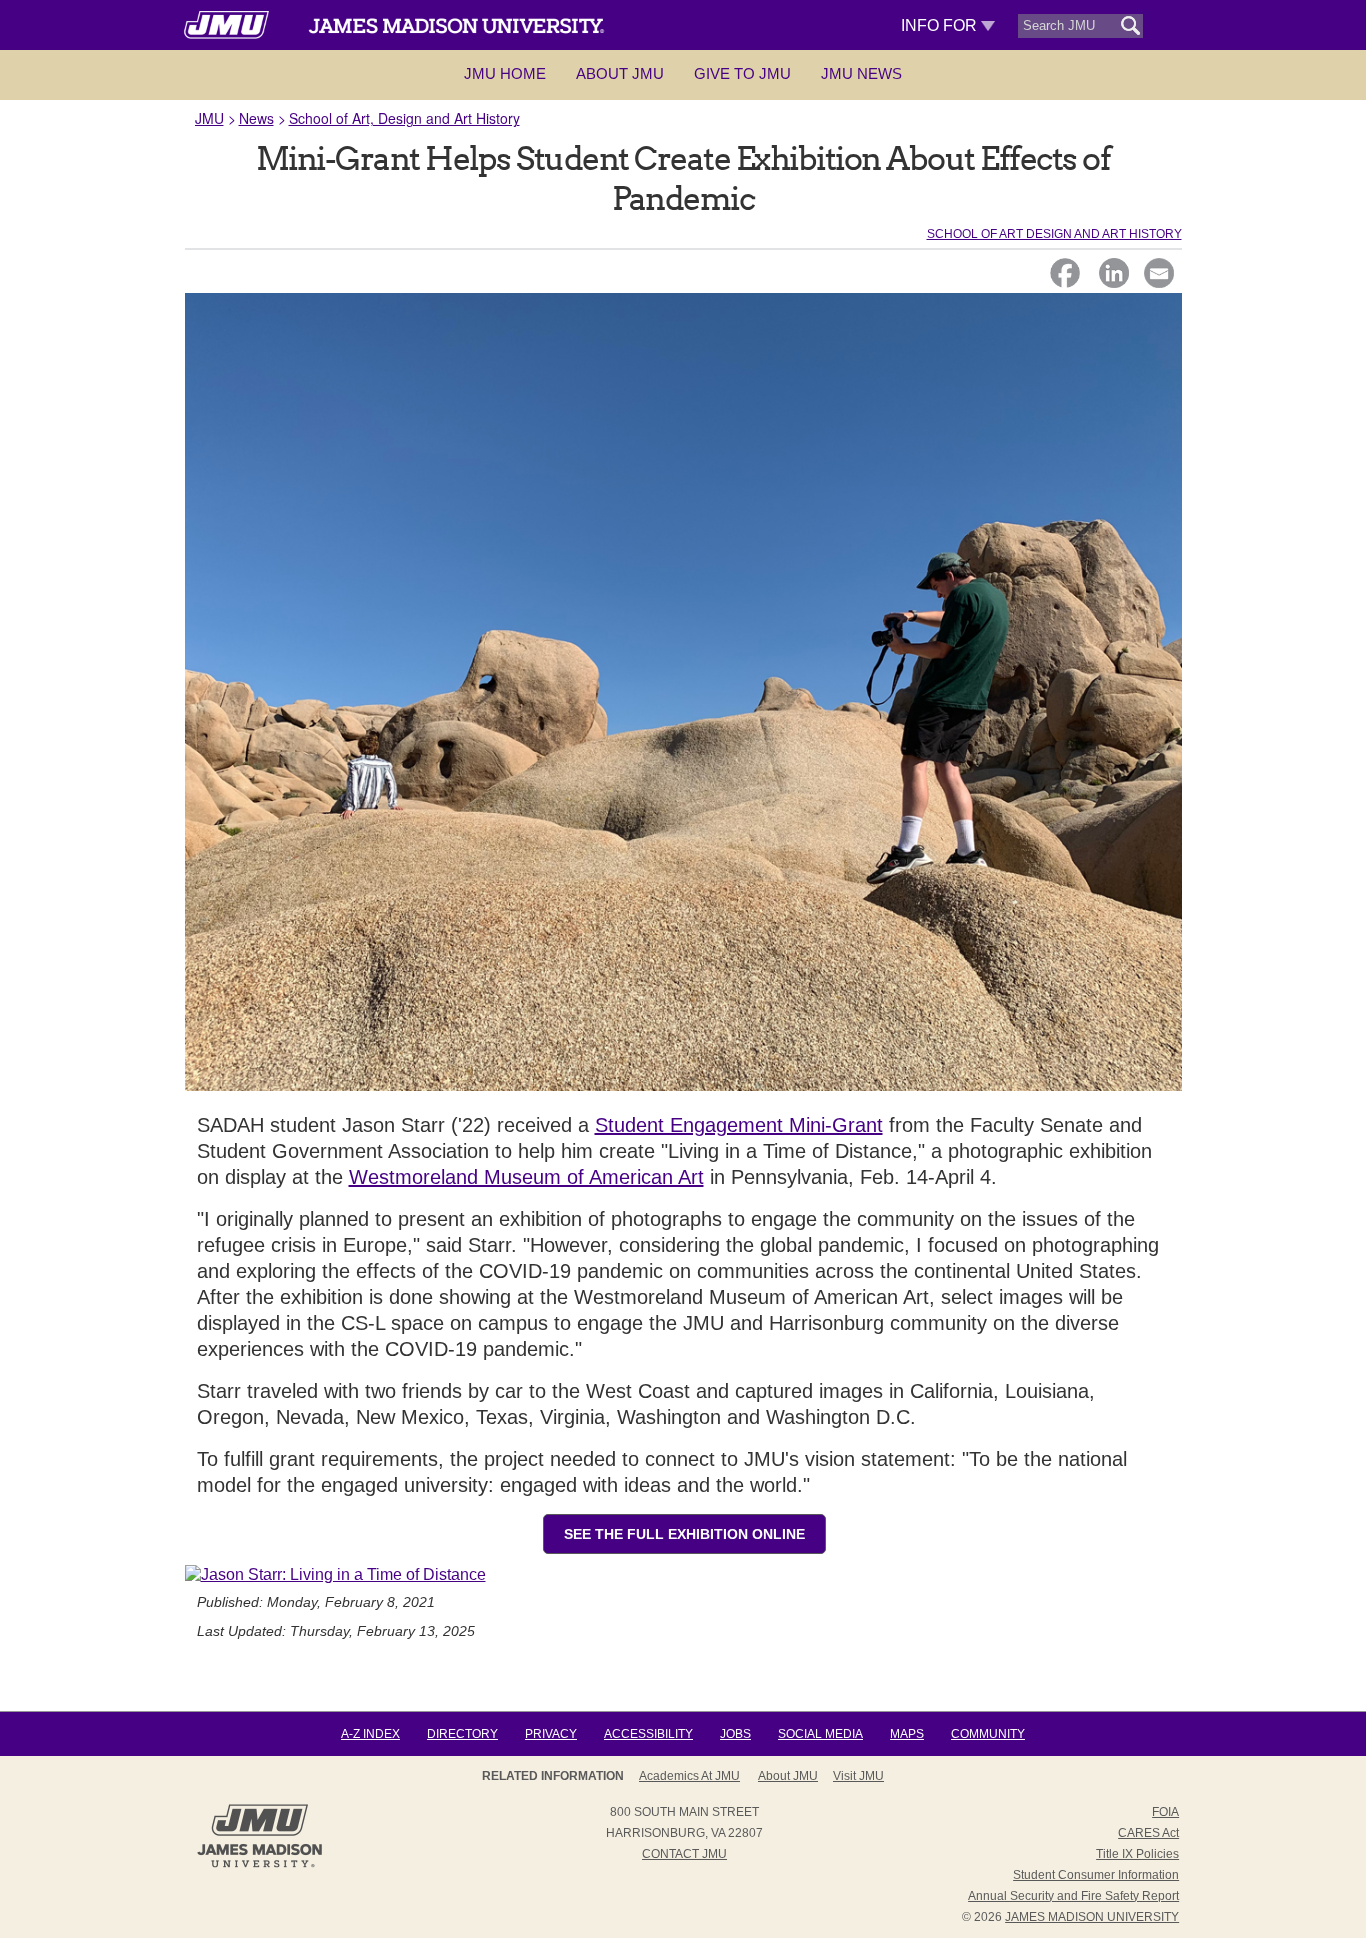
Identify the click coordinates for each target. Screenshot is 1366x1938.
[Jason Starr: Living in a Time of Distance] (335, 1574)
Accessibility (648, 1734)
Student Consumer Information (1096, 1875)
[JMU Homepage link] (259, 1865)
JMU (209, 118)
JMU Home (505, 73)
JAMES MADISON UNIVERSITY (1092, 1917)
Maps (907, 1734)
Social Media (820, 1734)
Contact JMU (684, 1854)
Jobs (735, 1734)
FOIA (1165, 1812)
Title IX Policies (1137, 1854)
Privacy (551, 1734)
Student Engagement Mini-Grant (739, 1125)
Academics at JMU (689, 1776)
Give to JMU (742, 73)
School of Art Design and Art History (1054, 234)
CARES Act (1148, 1833)
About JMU (620, 73)
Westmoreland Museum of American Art (526, 1177)
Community (988, 1734)
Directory (462, 1734)
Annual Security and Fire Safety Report (1073, 1896)
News (256, 118)
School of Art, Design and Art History (404, 118)
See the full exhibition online (684, 1534)
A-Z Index (370, 1734)
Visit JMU (858, 1776)
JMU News (861, 73)
